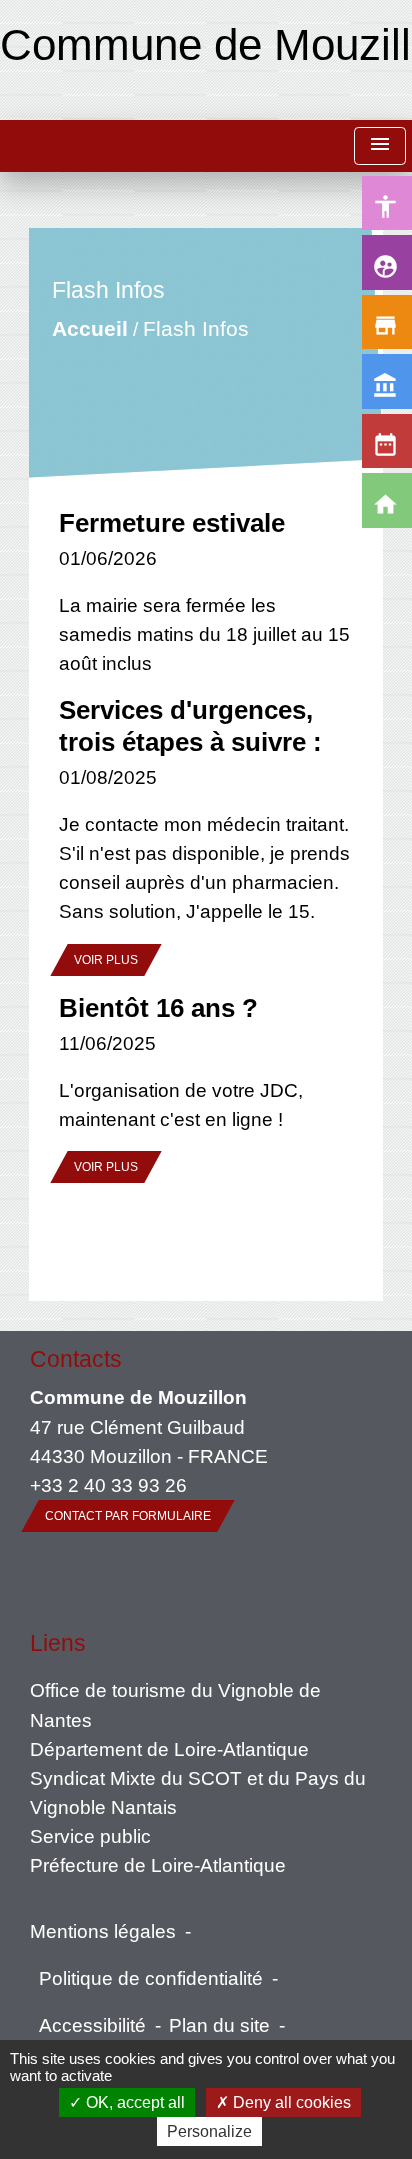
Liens (58, 1643)
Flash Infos (195, 328)
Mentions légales (103, 1931)
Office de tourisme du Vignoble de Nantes (175, 1704)
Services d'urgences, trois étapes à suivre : (190, 726)
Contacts (76, 1359)
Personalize (209, 2131)
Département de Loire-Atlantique (169, 1749)
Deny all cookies (290, 2102)
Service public (90, 1836)
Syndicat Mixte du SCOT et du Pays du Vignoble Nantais (198, 1792)
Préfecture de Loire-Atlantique (158, 1865)
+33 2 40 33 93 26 (108, 1485)
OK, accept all (133, 2102)
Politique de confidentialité (151, 1978)
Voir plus (106, 960)
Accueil (89, 328)
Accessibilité (92, 2025)
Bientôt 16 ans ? (158, 1008)
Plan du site (219, 2025)
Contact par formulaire (128, 1516)
